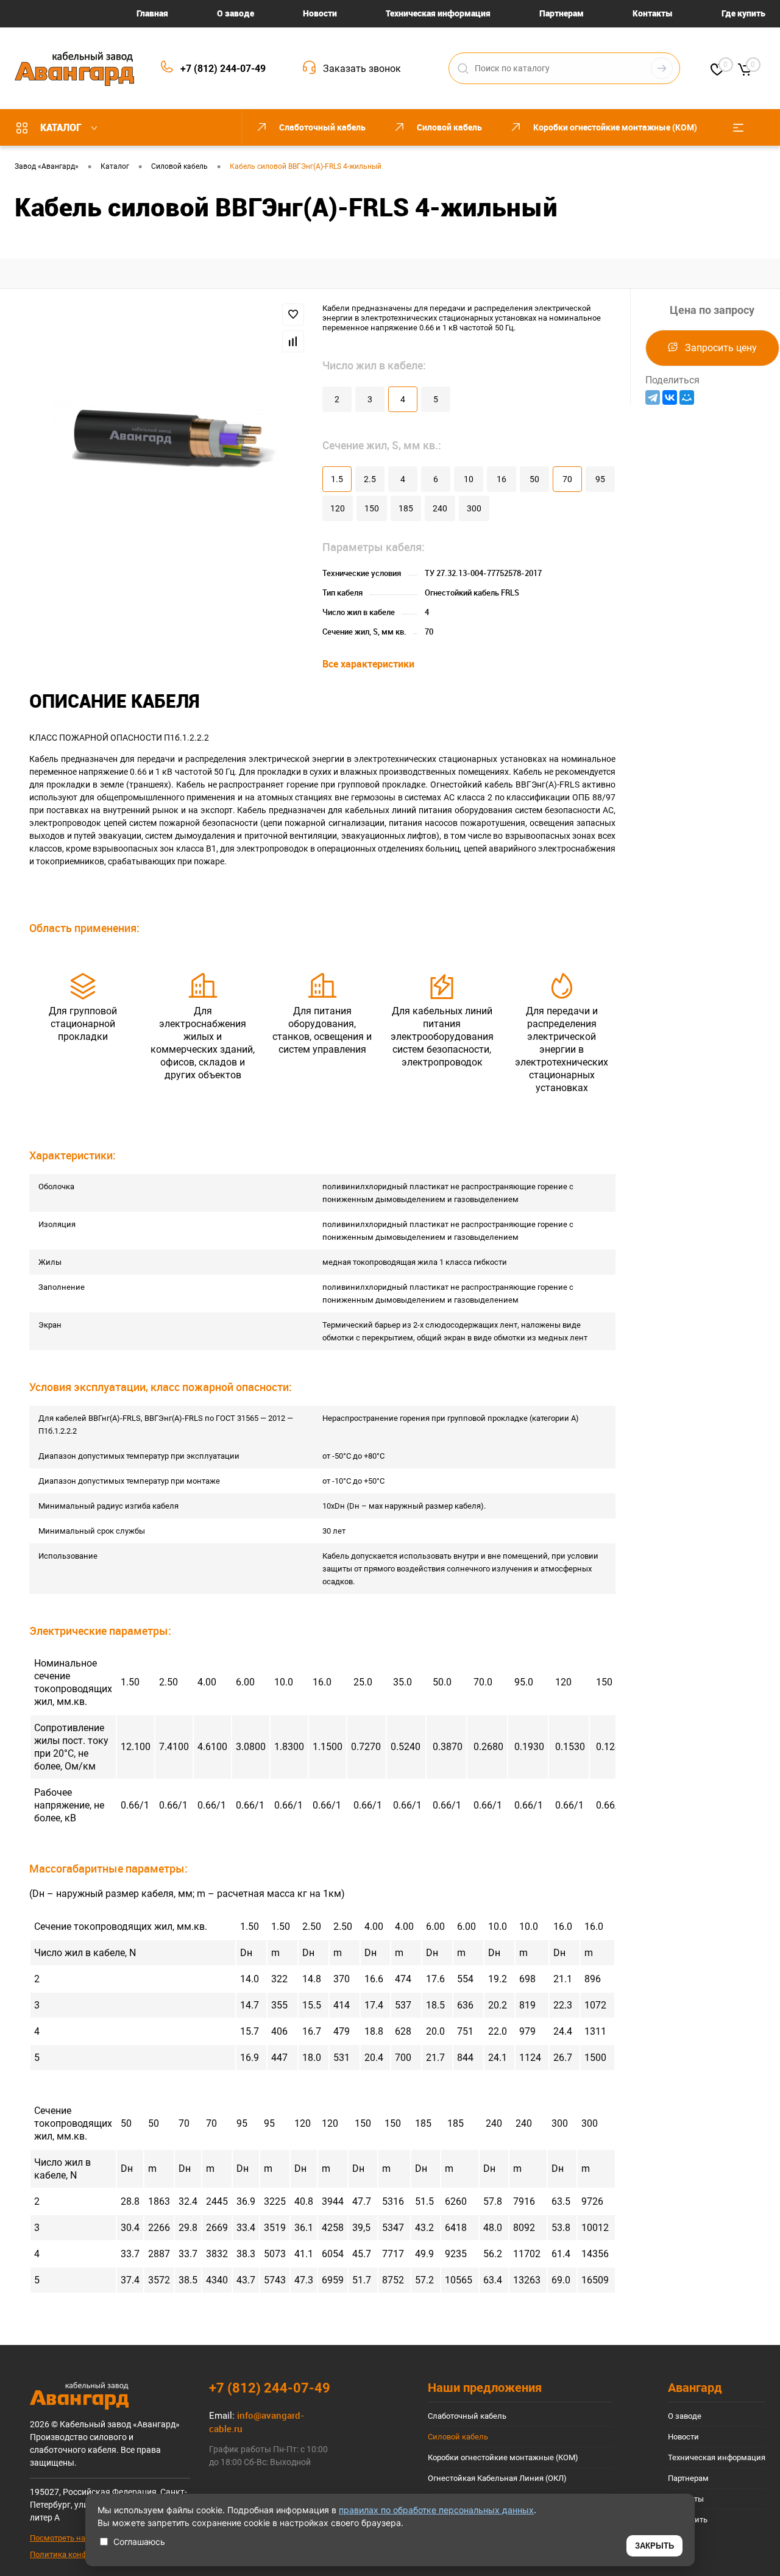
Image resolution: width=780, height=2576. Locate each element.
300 (474, 508)
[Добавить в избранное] (293, 315)
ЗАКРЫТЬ (654, 2546)
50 (534, 479)
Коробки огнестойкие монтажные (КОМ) (503, 2457)
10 (469, 479)
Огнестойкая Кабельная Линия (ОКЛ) (497, 2478)
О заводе (236, 13)
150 (372, 508)
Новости (320, 13)
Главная (152, 13)
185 (406, 508)
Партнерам (562, 13)
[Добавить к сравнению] (293, 341)
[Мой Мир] (687, 397)
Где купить (743, 13)
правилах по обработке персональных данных (436, 2510)
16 (502, 479)
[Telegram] (653, 397)
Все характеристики (368, 664)
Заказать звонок (362, 69)
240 (440, 508)
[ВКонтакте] (670, 397)
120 (338, 508)
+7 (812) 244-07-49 (223, 69)
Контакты (653, 13)
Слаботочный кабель (467, 2416)
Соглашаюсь (139, 2542)
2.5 (370, 479)
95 (600, 479)
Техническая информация (438, 13)
